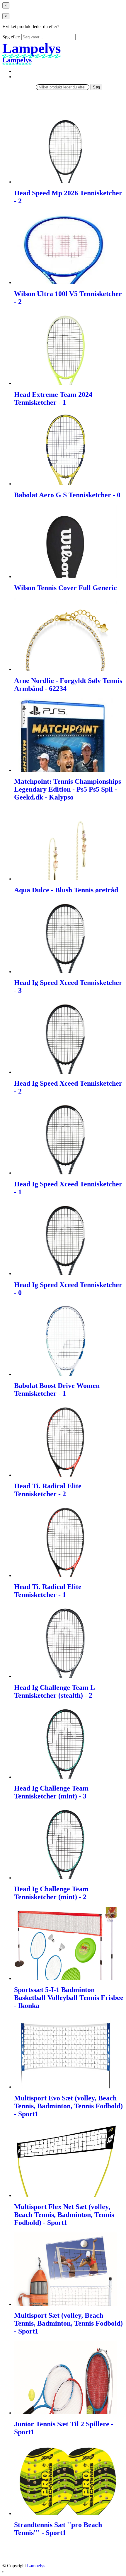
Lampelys (36, 2566)
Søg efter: (11, 37)
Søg (96, 87)
